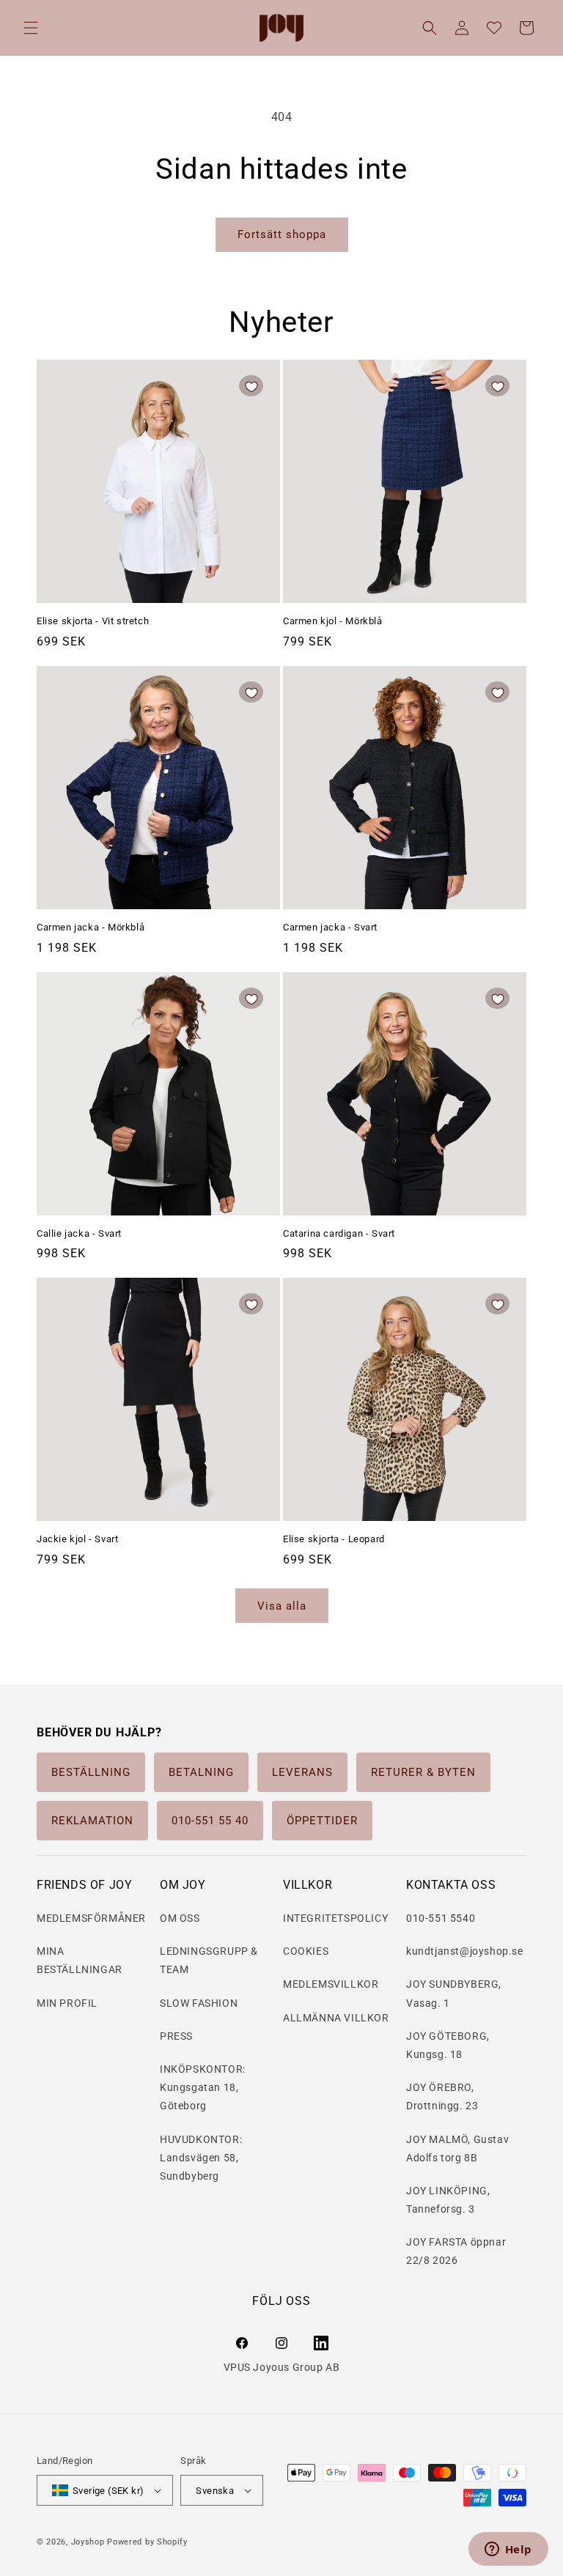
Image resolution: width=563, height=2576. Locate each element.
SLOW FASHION (199, 2003)
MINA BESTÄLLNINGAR (80, 1960)
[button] (31, 28)
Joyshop (88, 2542)
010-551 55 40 (210, 1821)
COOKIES (306, 1951)
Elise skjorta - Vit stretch (93, 621)
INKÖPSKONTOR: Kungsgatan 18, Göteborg (203, 2087)
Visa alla (282, 1606)
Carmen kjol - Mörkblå (333, 621)
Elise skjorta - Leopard (334, 1539)
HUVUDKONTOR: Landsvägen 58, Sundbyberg (201, 2158)
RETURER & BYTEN (423, 1772)
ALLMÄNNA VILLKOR (336, 2018)
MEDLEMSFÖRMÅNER (91, 1918)
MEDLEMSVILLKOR (331, 1984)
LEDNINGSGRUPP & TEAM (209, 1960)
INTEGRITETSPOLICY (335, 1918)
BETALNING (201, 1772)
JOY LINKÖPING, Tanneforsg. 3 (448, 2200)
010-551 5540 (441, 1918)
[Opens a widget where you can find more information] (508, 2550)
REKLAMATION (92, 1821)
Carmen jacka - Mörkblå (91, 927)
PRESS (176, 2036)
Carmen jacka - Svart (330, 927)
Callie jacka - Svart (79, 1233)
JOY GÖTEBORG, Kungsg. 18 (448, 2045)
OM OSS (180, 1918)
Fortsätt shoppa (282, 234)
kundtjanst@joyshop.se (465, 1951)
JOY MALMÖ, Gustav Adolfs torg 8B (457, 2148)
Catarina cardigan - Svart (339, 1233)
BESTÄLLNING (91, 1772)
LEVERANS (302, 1772)
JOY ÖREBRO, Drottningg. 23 (442, 2096)
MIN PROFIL (67, 2003)
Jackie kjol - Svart (77, 1539)
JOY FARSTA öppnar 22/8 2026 (456, 2251)
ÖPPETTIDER (322, 1821)
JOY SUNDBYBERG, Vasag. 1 (454, 1993)
